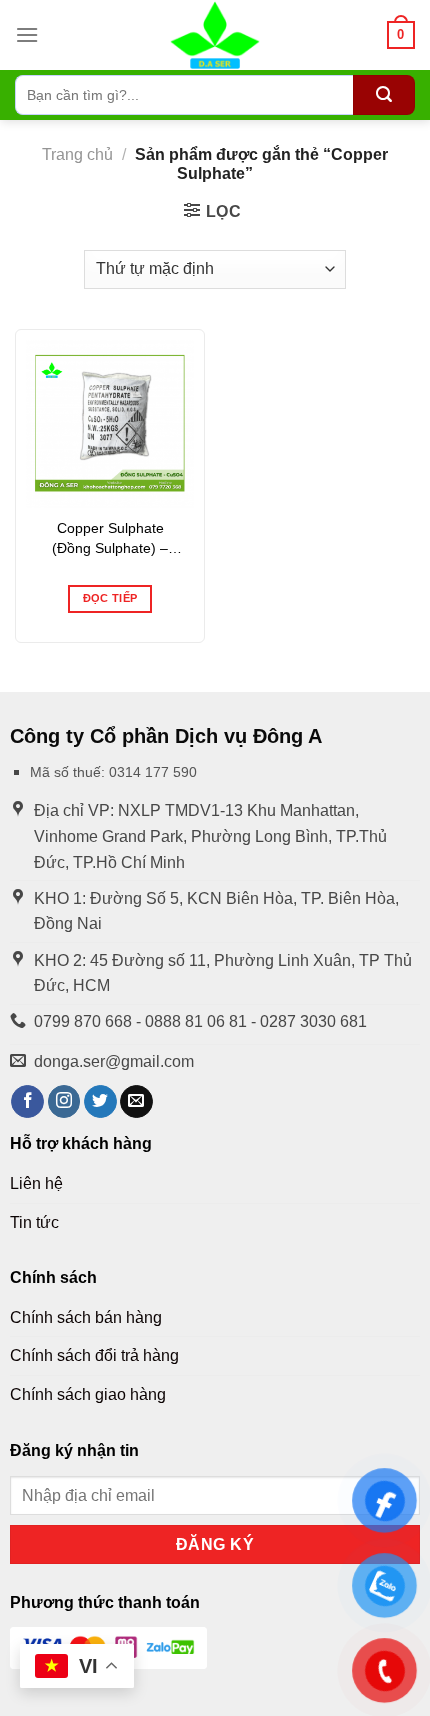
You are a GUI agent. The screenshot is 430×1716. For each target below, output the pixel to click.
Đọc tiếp (110, 598)
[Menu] (27, 34)
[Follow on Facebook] (27, 1102)
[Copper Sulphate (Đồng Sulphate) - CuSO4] (110, 424)
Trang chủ (77, 154)
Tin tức (34, 1222)
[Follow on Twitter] (100, 1102)
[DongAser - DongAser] (215, 35)
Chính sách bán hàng (86, 1317)
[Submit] (384, 95)
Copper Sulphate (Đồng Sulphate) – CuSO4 (110, 539)
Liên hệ (36, 1183)
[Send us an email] (136, 1102)
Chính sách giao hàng (88, 1394)
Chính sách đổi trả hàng (94, 1355)
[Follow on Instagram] (64, 1102)
